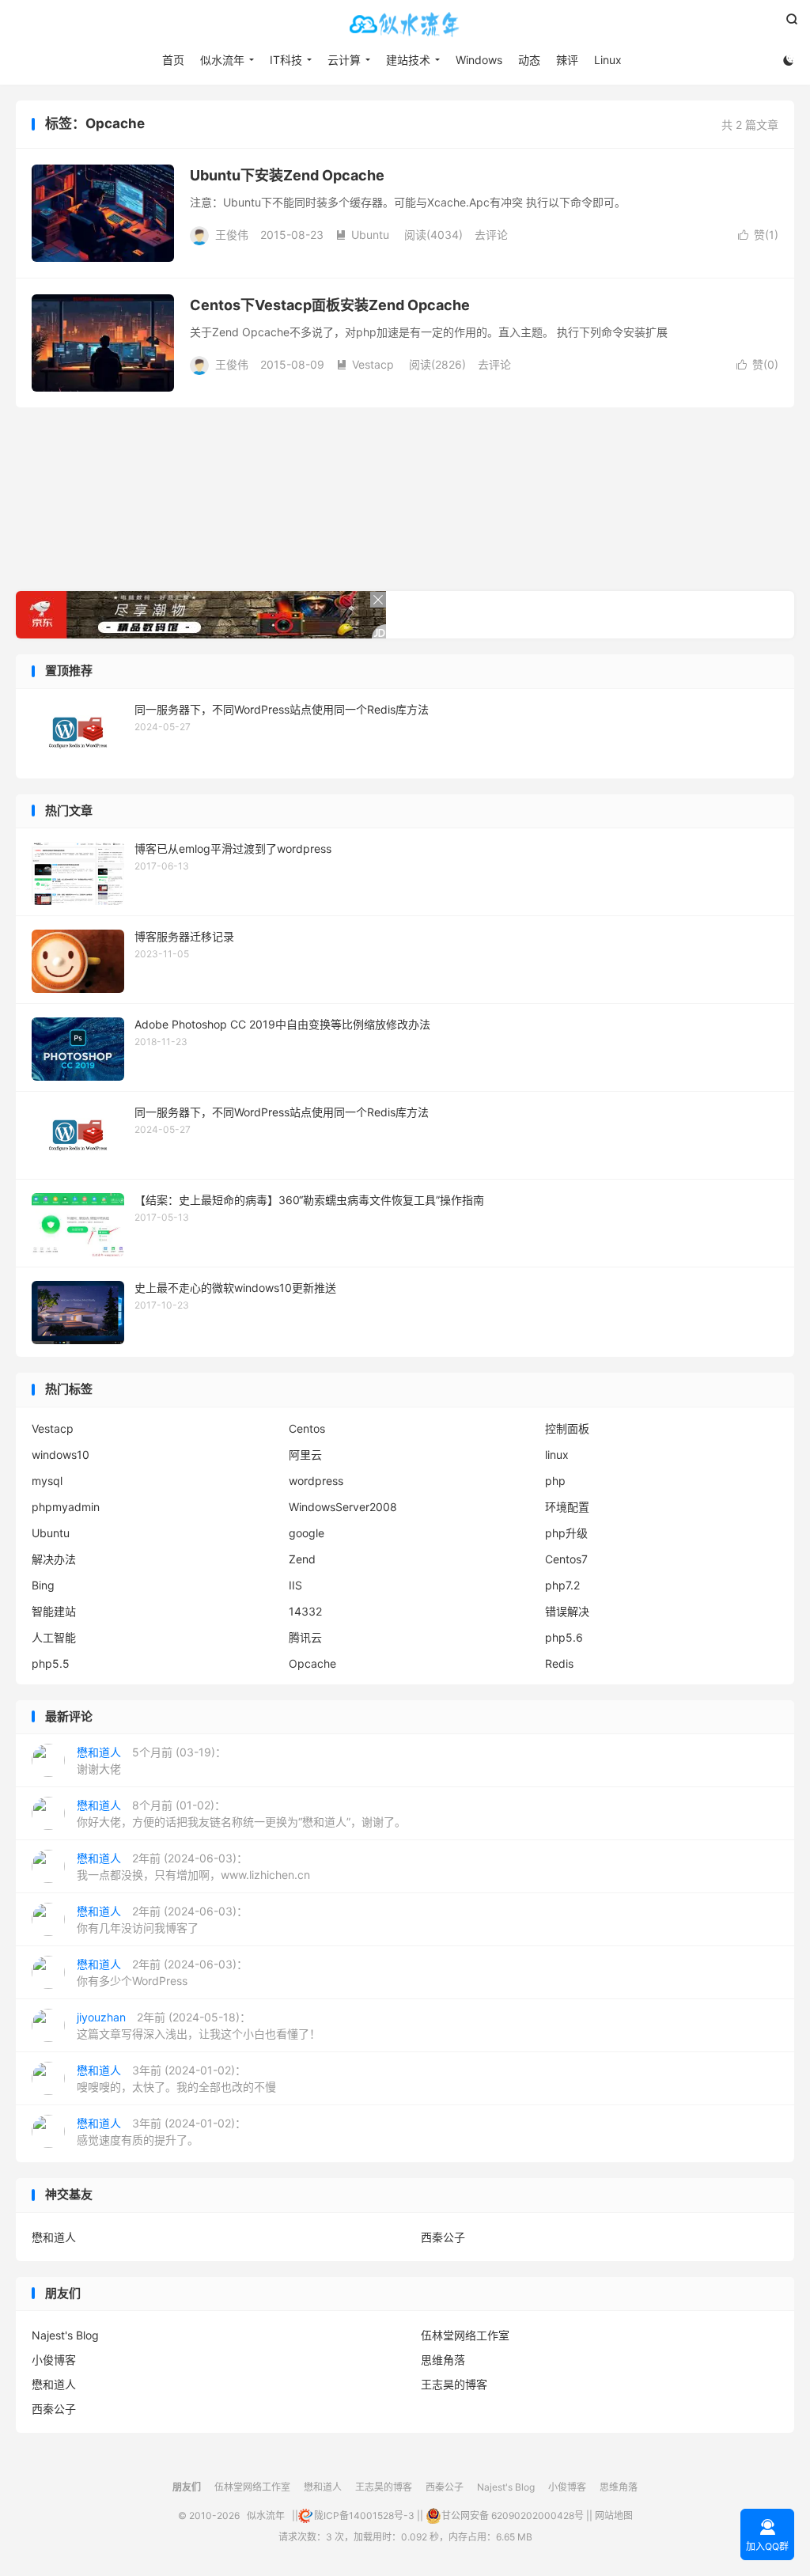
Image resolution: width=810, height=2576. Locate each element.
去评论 (491, 235)
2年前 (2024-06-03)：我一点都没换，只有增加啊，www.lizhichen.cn (193, 1866)
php (555, 1481)
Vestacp (365, 364)
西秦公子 (443, 2237)
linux (557, 1455)
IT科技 (286, 60)
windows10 (61, 1455)
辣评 (567, 60)
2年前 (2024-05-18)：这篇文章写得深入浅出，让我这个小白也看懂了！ (199, 2025)
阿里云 (305, 1455)
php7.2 (562, 1585)
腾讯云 (305, 1637)
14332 (305, 1611)
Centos (307, 1428)
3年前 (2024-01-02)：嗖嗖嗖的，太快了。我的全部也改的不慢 (176, 2078)
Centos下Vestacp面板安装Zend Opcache (330, 305)
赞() (758, 235)
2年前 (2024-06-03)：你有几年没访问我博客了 (162, 1919)
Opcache (312, 1663)
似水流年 (405, 25)
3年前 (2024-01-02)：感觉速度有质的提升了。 (161, 2131)
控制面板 (567, 1428)
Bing (43, 1585)
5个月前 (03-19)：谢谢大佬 (151, 1760)
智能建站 (54, 1611)
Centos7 (566, 1559)
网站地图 (614, 2515)
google (307, 1533)
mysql (47, 1481)
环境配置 (567, 1507)
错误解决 (567, 1611)
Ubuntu (362, 235)
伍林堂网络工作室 (465, 2335)
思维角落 (443, 2360)
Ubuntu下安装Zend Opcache (287, 175)
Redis (559, 1663)
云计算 (344, 60)
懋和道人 (54, 2237)
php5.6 (564, 1637)
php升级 (566, 1533)
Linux (608, 60)
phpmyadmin (66, 1507)
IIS (295, 1585)
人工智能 (54, 1637)
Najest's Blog (65, 2335)
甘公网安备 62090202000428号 (513, 2515)
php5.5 (51, 1663)
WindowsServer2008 (343, 1507)
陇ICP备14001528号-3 (364, 2515)
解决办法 (54, 1559)
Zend (302, 1559)
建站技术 (408, 60)
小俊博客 (54, 2360)
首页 (173, 60)
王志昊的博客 (454, 2384)
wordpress (316, 1481)
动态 (529, 60)
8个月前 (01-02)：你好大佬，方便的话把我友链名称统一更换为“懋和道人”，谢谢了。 (241, 1813)
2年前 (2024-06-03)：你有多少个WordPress (162, 1972)
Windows (479, 60)
